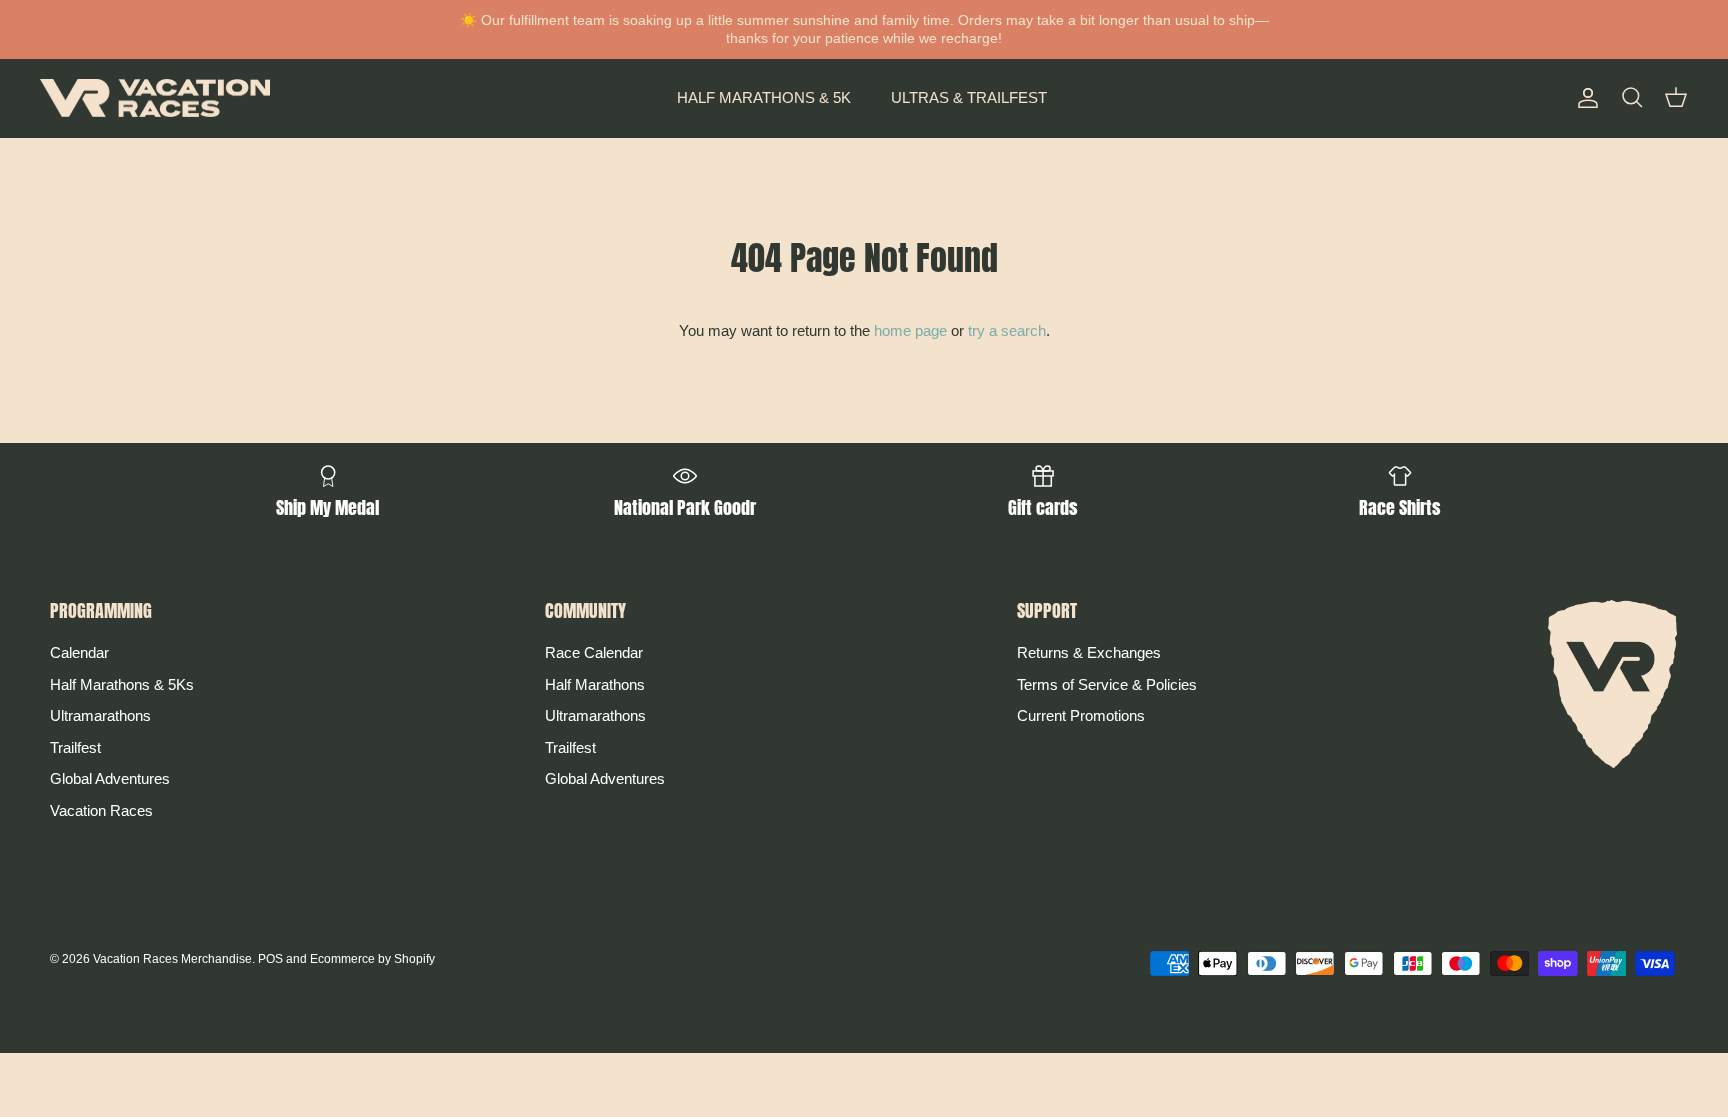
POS (270, 959)
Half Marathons (595, 684)
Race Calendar (594, 652)
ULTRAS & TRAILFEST (969, 97)
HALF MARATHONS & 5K (764, 97)
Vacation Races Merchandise (172, 959)
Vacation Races (101, 810)
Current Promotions (1081, 715)
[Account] (1584, 98)
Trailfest (75, 747)
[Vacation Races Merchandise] (155, 98)
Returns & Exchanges (1089, 652)
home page (910, 330)
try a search (1007, 330)
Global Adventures (110, 778)
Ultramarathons (100, 715)
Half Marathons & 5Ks (122, 684)
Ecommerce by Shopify (372, 959)
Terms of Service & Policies (1107, 684)
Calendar (79, 652)
